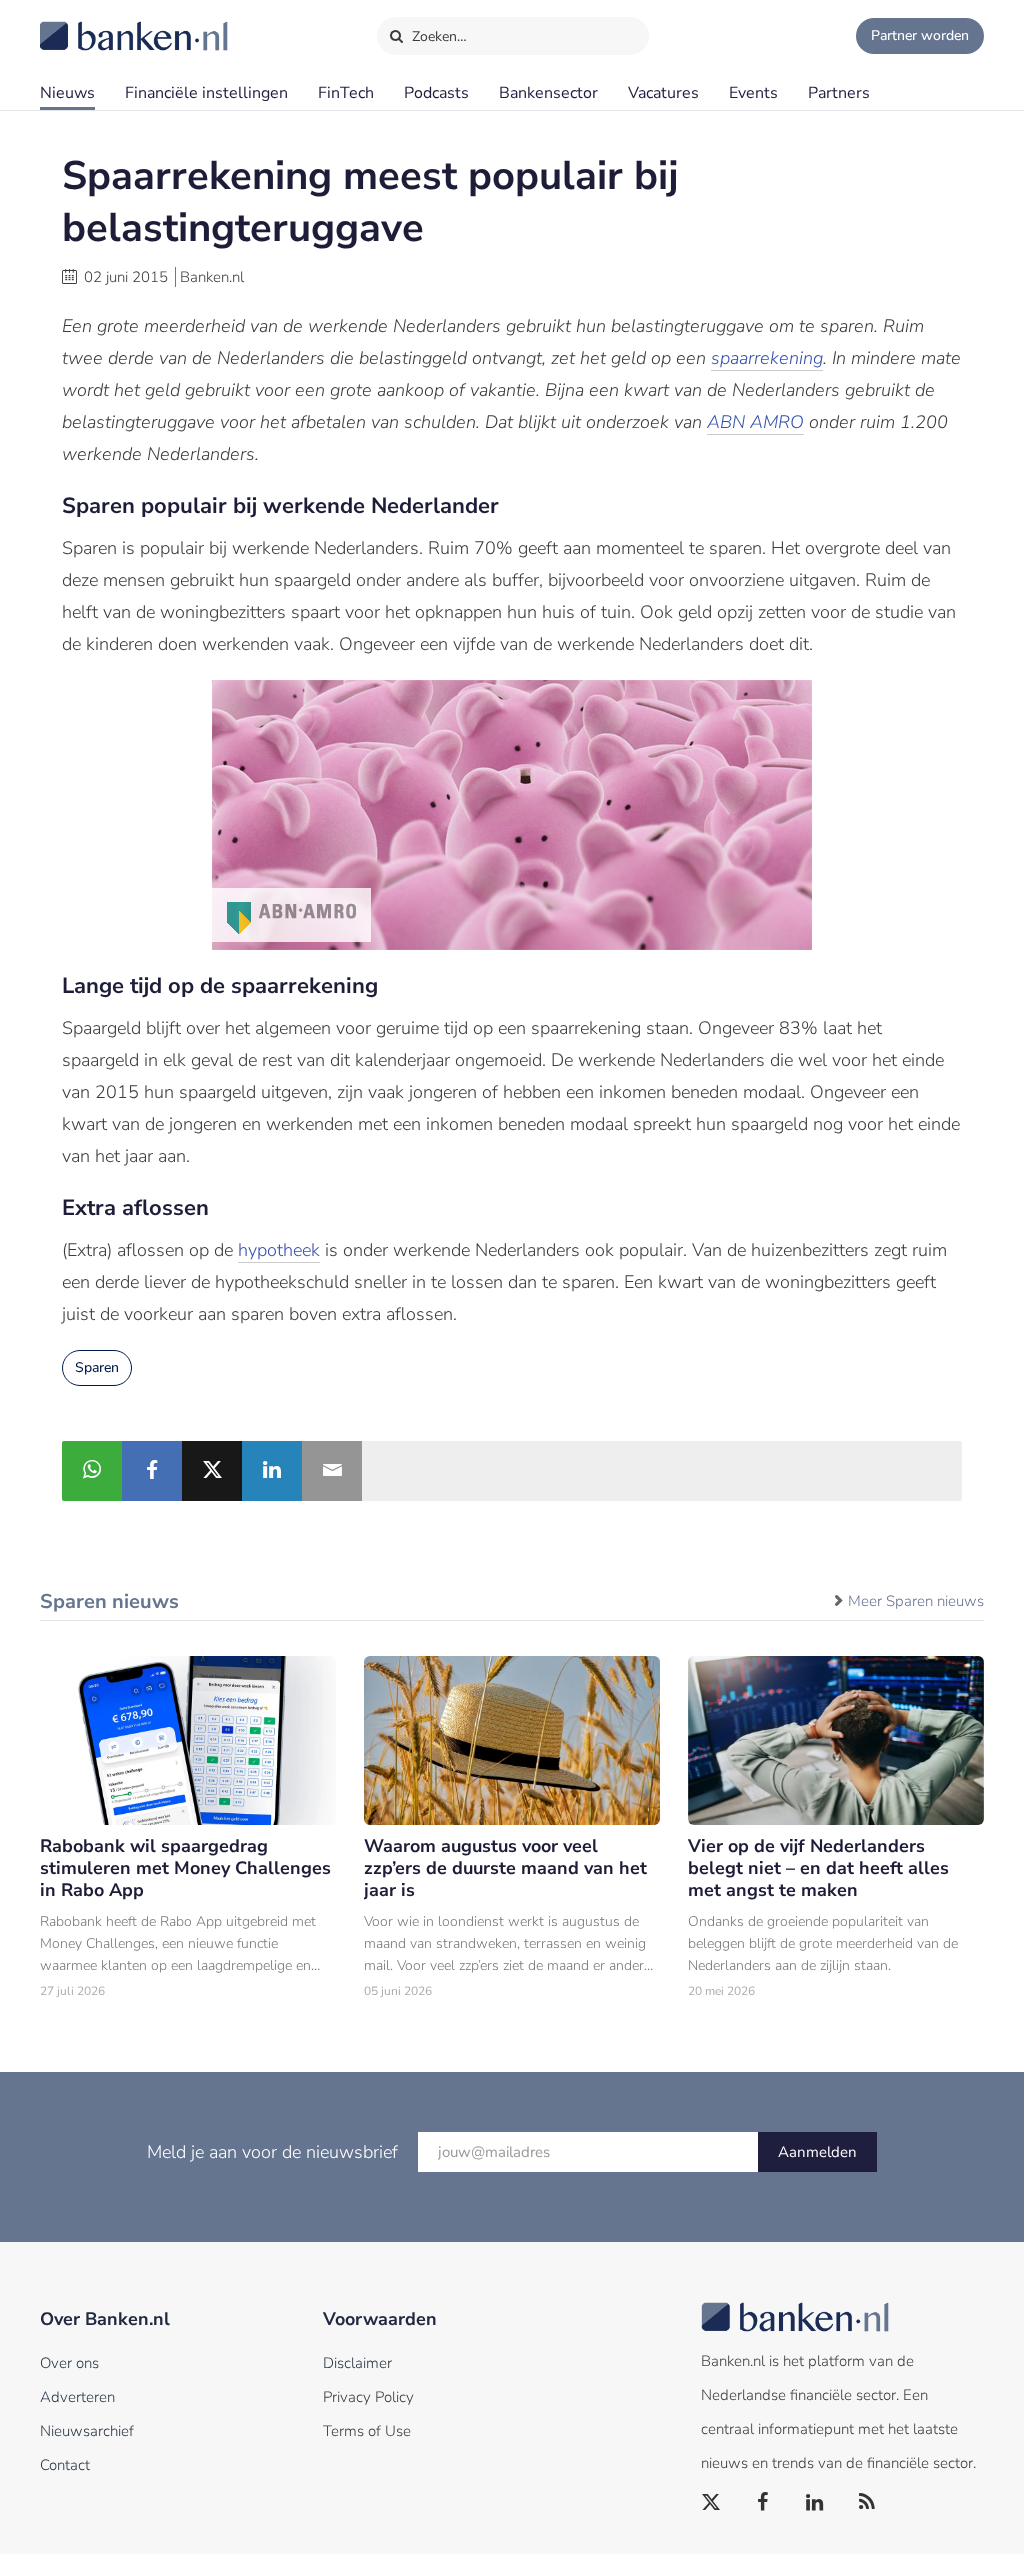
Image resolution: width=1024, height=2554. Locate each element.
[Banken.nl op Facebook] (764, 2503)
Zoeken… (437, 36)
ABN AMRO (755, 422)
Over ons (69, 2363)
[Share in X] (212, 1471)
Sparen (97, 1367)
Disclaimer (357, 2363)
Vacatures (663, 93)
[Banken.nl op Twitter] (712, 2503)
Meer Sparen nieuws (916, 1601)
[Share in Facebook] (152, 1471)
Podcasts (436, 93)
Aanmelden (817, 2152)
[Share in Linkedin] (272, 1471)
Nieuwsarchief (87, 2431)
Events (753, 93)
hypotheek (279, 1250)
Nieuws (67, 93)
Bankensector (548, 93)
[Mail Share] (332, 1471)
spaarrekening (767, 358)
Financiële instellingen (206, 93)
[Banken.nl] (85, 23)
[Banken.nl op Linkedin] (816, 2503)
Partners (839, 93)
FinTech (346, 93)
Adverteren (77, 2397)
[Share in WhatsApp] (92, 1471)
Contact (65, 2465)
